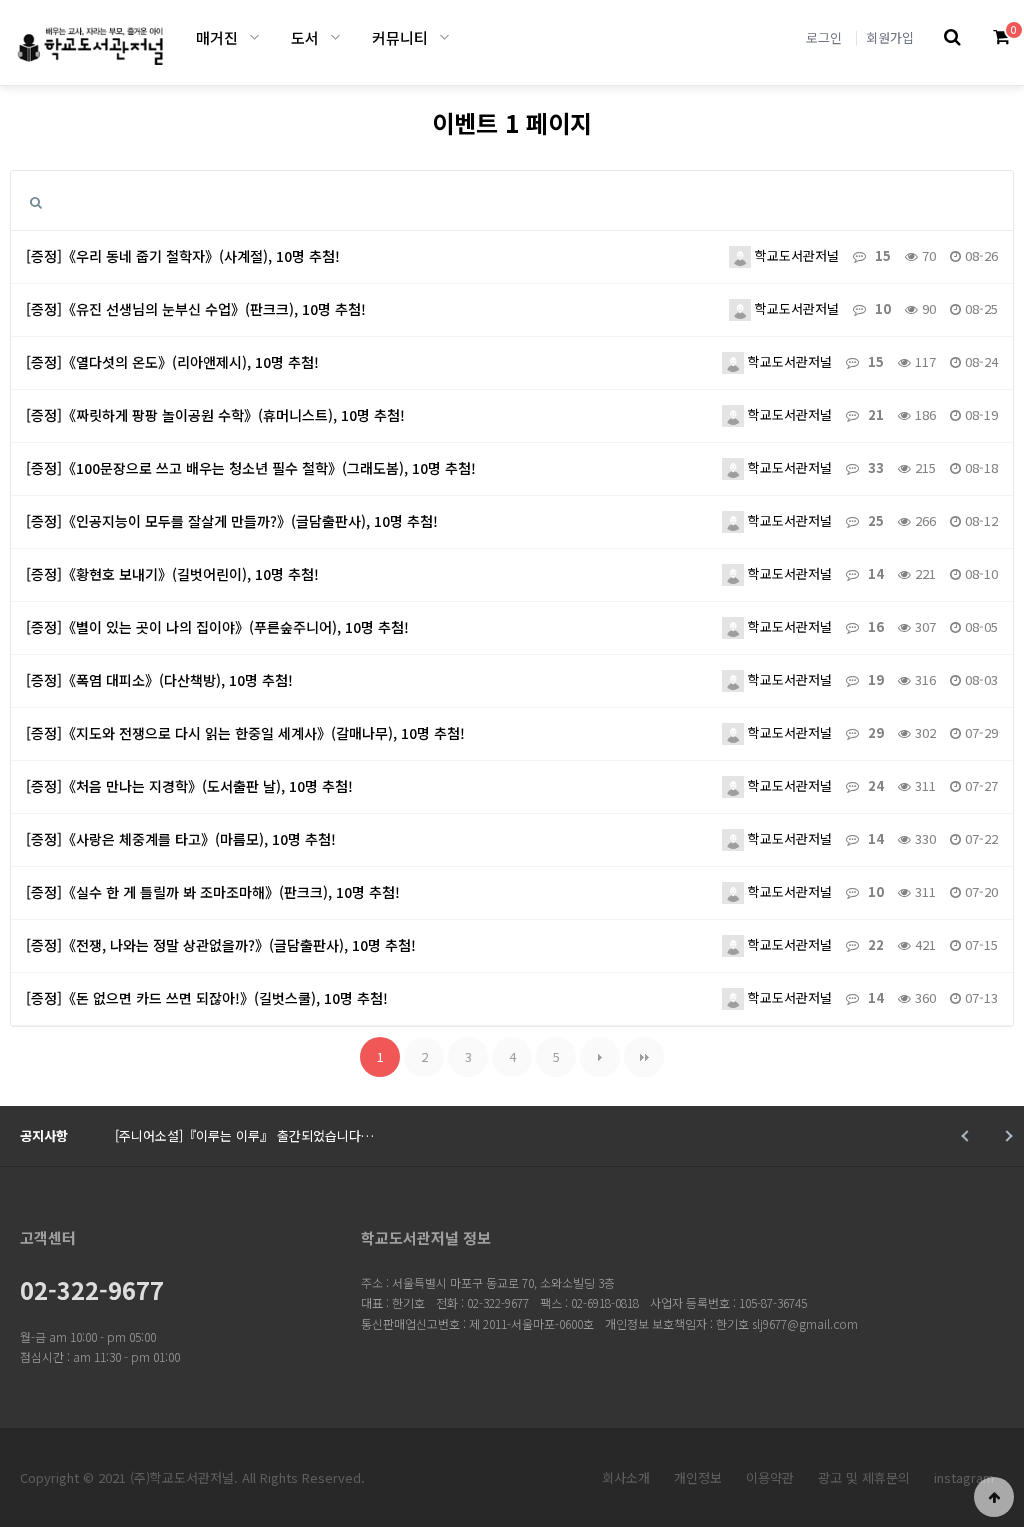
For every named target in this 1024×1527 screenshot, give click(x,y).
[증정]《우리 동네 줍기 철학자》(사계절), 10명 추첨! (183, 256)
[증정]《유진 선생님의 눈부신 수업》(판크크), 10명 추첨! (196, 309)
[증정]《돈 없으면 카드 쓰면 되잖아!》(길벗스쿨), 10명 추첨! (207, 998)
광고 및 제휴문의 (864, 1477)
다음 (600, 1057)
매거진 (217, 37)
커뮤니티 (400, 37)
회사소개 (626, 1477)
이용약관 (770, 1477)
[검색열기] (952, 37)
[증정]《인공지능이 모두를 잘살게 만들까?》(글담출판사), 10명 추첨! (232, 521)
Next (1006, 1136)
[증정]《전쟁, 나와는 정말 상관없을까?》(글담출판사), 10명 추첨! (221, 945)
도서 (305, 37)
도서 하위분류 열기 (335, 37)
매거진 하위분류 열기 (254, 37)
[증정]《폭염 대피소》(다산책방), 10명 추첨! (159, 680)
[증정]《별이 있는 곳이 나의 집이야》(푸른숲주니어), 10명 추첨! (217, 627)
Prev (966, 1136)
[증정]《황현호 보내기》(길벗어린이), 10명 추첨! (172, 574)
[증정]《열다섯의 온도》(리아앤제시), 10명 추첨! (172, 362)
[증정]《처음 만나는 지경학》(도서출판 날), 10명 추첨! (189, 786)
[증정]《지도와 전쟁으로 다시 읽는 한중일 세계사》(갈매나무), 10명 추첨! (245, 733)
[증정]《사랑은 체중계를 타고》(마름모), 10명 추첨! (181, 839)
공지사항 (44, 1135)
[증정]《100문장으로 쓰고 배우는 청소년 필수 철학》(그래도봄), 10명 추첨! (251, 468)
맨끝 (644, 1057)
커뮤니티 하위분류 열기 (444, 37)
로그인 (824, 37)
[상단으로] (994, 1497)
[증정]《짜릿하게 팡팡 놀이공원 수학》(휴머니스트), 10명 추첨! (215, 415)
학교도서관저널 (795, 255)
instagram (964, 1477)
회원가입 (890, 37)
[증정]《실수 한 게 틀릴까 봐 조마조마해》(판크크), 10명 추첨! (213, 892)
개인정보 (698, 1477)
